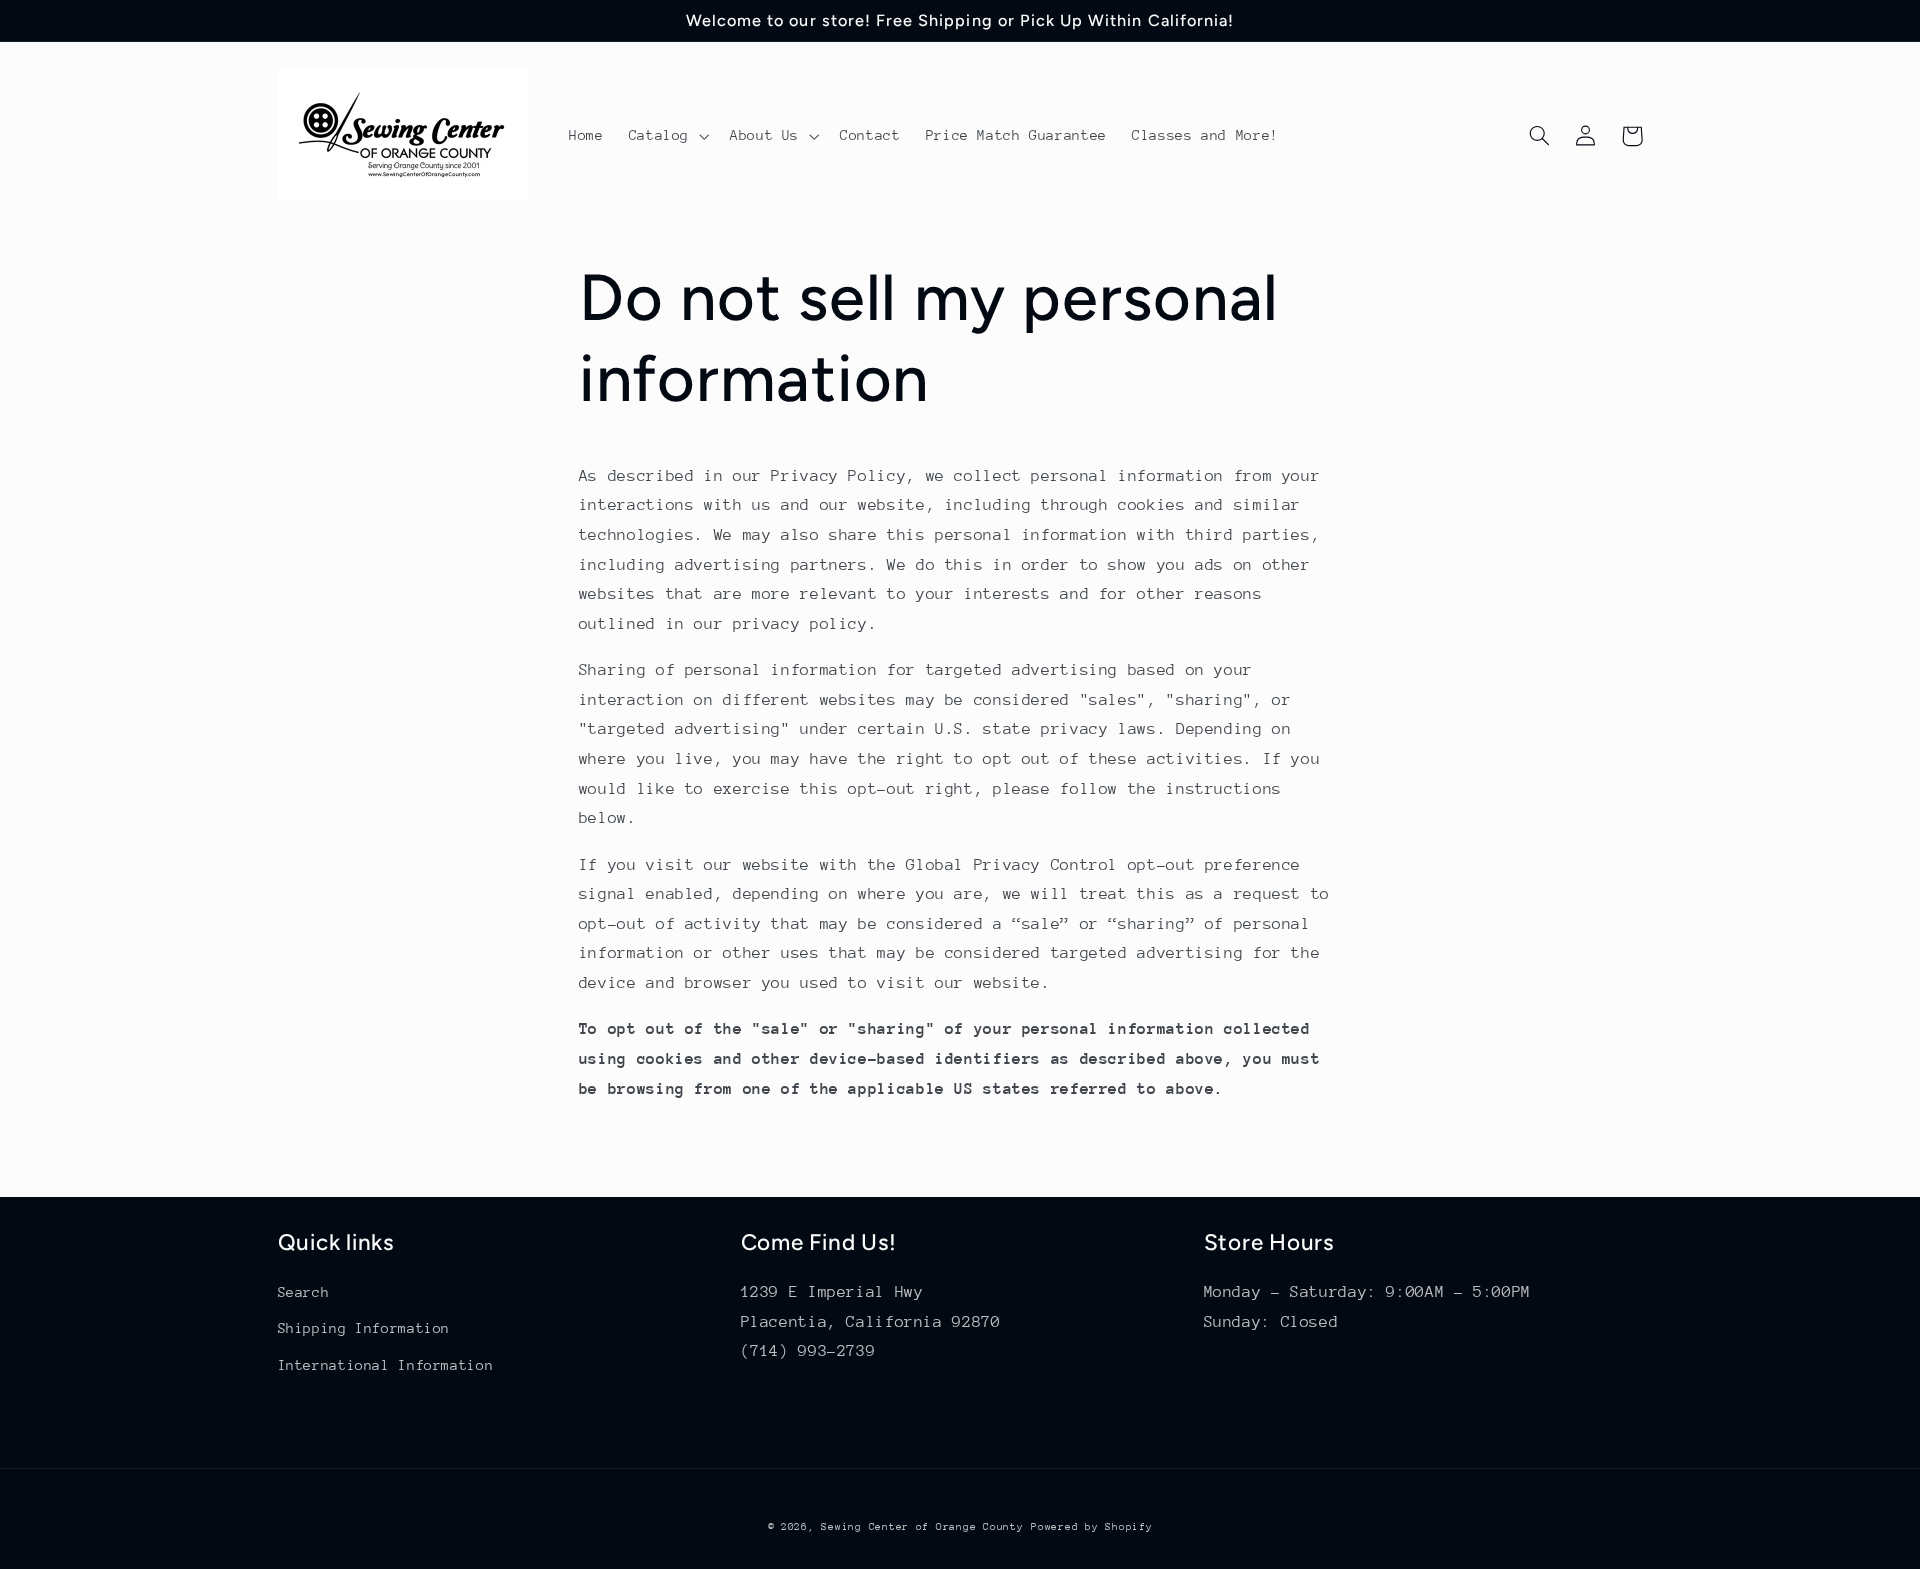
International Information (386, 1365)
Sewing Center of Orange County (922, 1527)
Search (304, 1292)
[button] (666, 136)
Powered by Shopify (1091, 1527)
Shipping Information (364, 1328)
